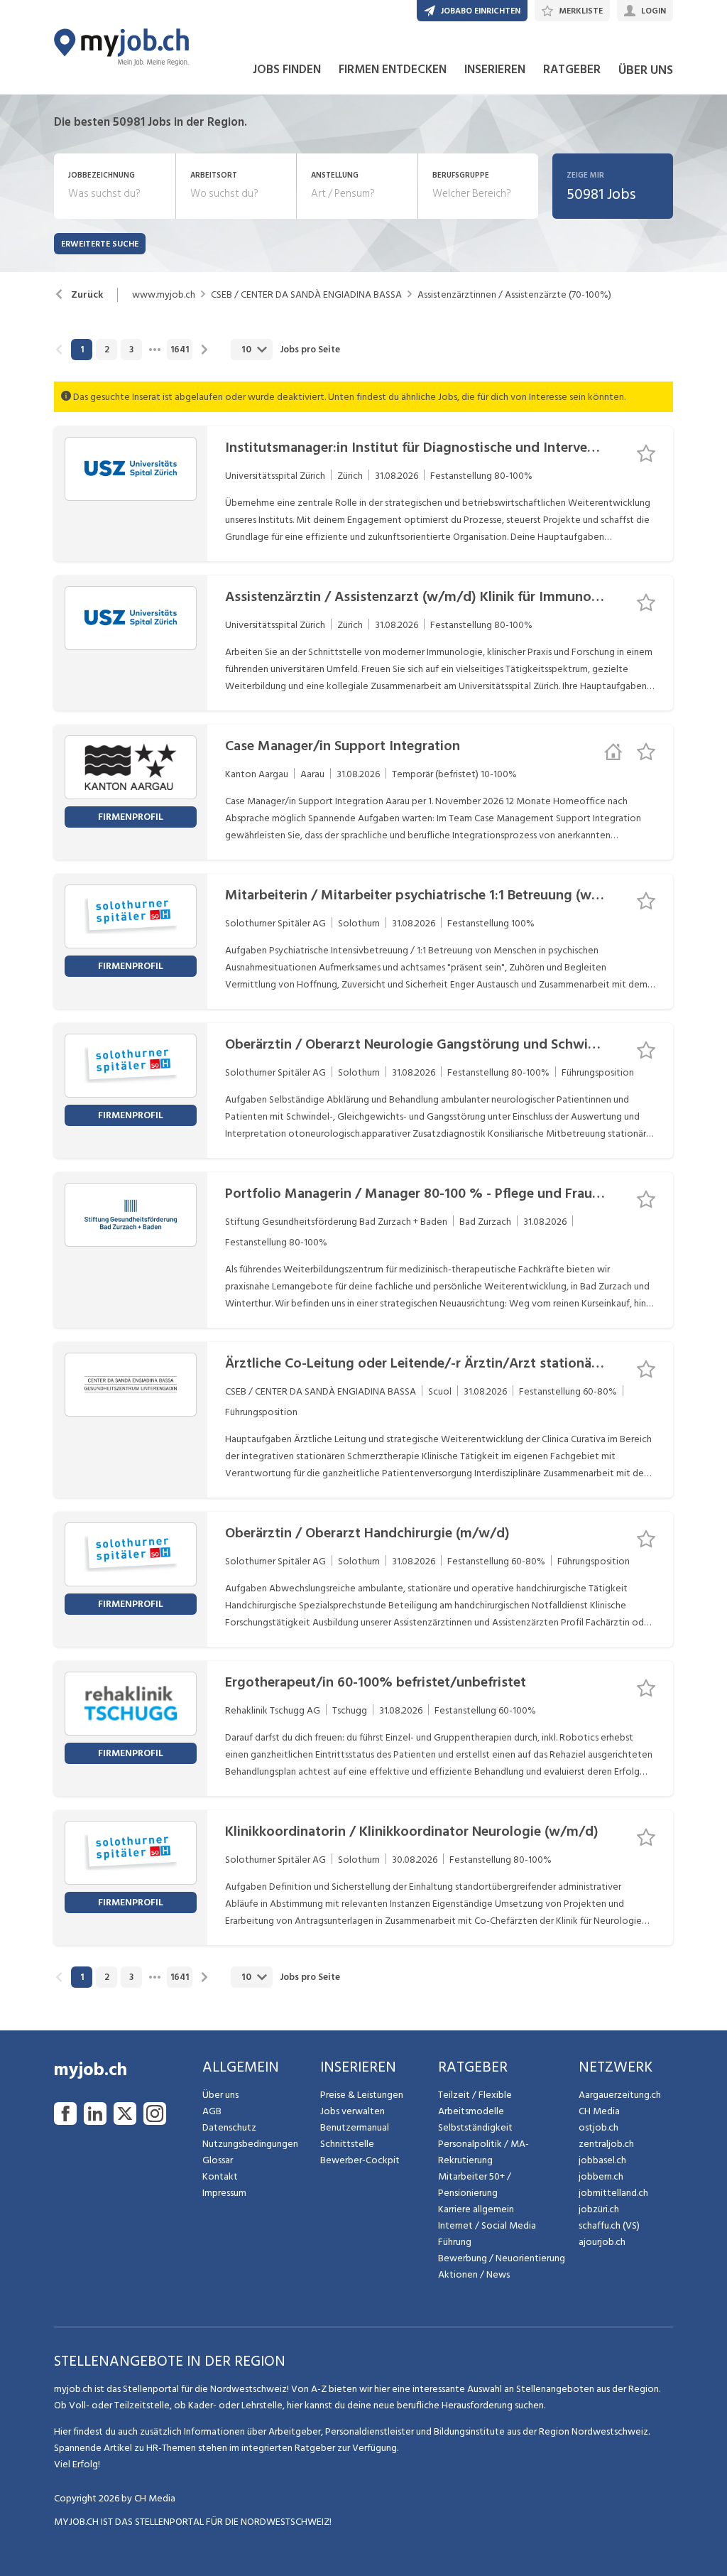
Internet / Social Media (487, 2225)
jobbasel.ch (602, 2160)
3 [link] (131, 350)
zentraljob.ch (606, 2144)
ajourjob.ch (602, 2242)
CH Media (599, 2111)
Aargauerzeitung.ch (620, 2095)
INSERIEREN (495, 70)
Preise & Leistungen (362, 2095)
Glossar (218, 2160)
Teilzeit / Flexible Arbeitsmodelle (475, 2103)
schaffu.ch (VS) (609, 2225)
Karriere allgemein (476, 2209)
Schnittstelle (347, 2144)
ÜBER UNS (646, 70)
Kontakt (220, 2176)
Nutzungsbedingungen (250, 2144)
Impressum (224, 2193)
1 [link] (82, 350)
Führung (455, 2242)
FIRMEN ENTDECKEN (393, 70)
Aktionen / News (474, 2274)
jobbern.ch (601, 2176)
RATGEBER (572, 70)
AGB (212, 2111)
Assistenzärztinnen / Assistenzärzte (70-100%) (514, 295)
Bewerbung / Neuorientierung (502, 2258)
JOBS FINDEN (287, 70)
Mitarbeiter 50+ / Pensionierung (475, 2185)
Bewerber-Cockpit (360, 2160)
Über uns (220, 2095)
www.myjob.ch (164, 295)
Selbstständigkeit (475, 2127)
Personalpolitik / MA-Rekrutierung (483, 2152)
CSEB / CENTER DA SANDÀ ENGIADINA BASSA (306, 295)
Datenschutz (229, 2127)
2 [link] (107, 350)
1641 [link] (180, 350)
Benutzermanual (355, 2127)
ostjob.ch (598, 2127)
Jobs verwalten (352, 2111)
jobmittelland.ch (613, 2193)
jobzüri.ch (599, 2209)
